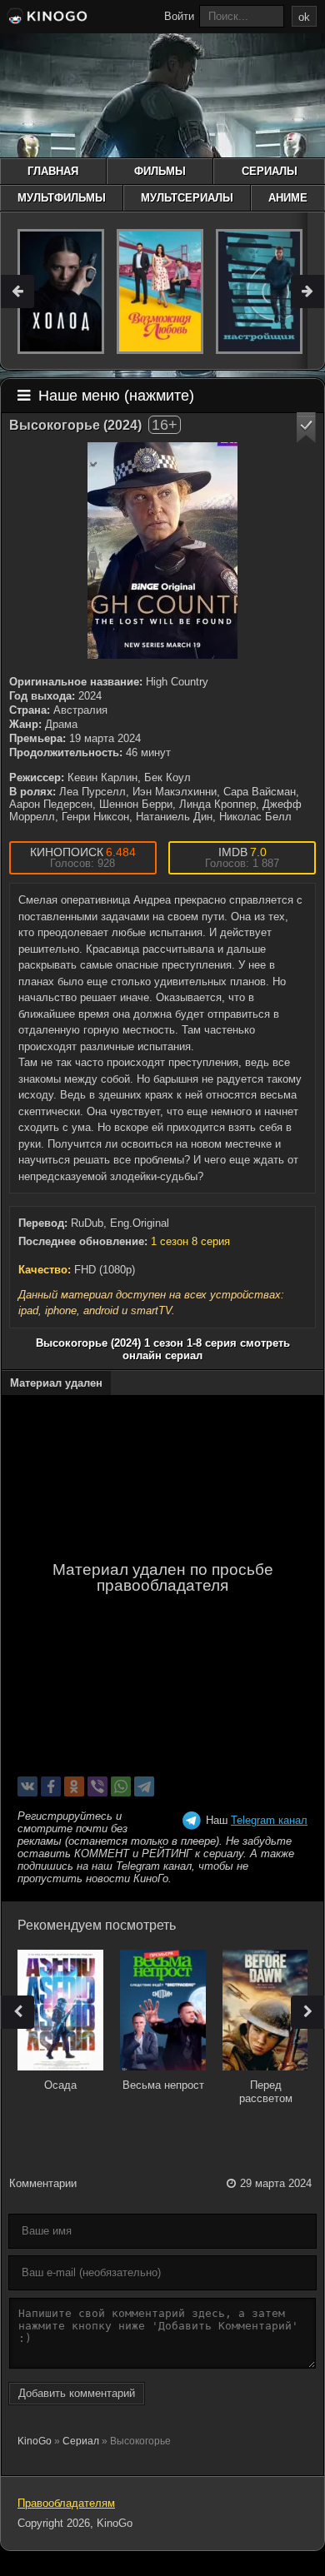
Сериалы (270, 171)
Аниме (288, 198)
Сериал (81, 2441)
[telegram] (144, 1786)
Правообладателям (66, 2503)
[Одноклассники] (74, 1786)
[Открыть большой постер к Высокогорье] (162, 551)
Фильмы (160, 171)
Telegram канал (269, 1820)
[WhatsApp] (121, 1786)
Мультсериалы (187, 198)
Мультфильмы (62, 198)
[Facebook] (51, 1786)
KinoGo (35, 2441)
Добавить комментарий (77, 2393)
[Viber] (97, 1786)
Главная (53, 171)
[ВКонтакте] (27, 1786)
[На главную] (46, 18)
